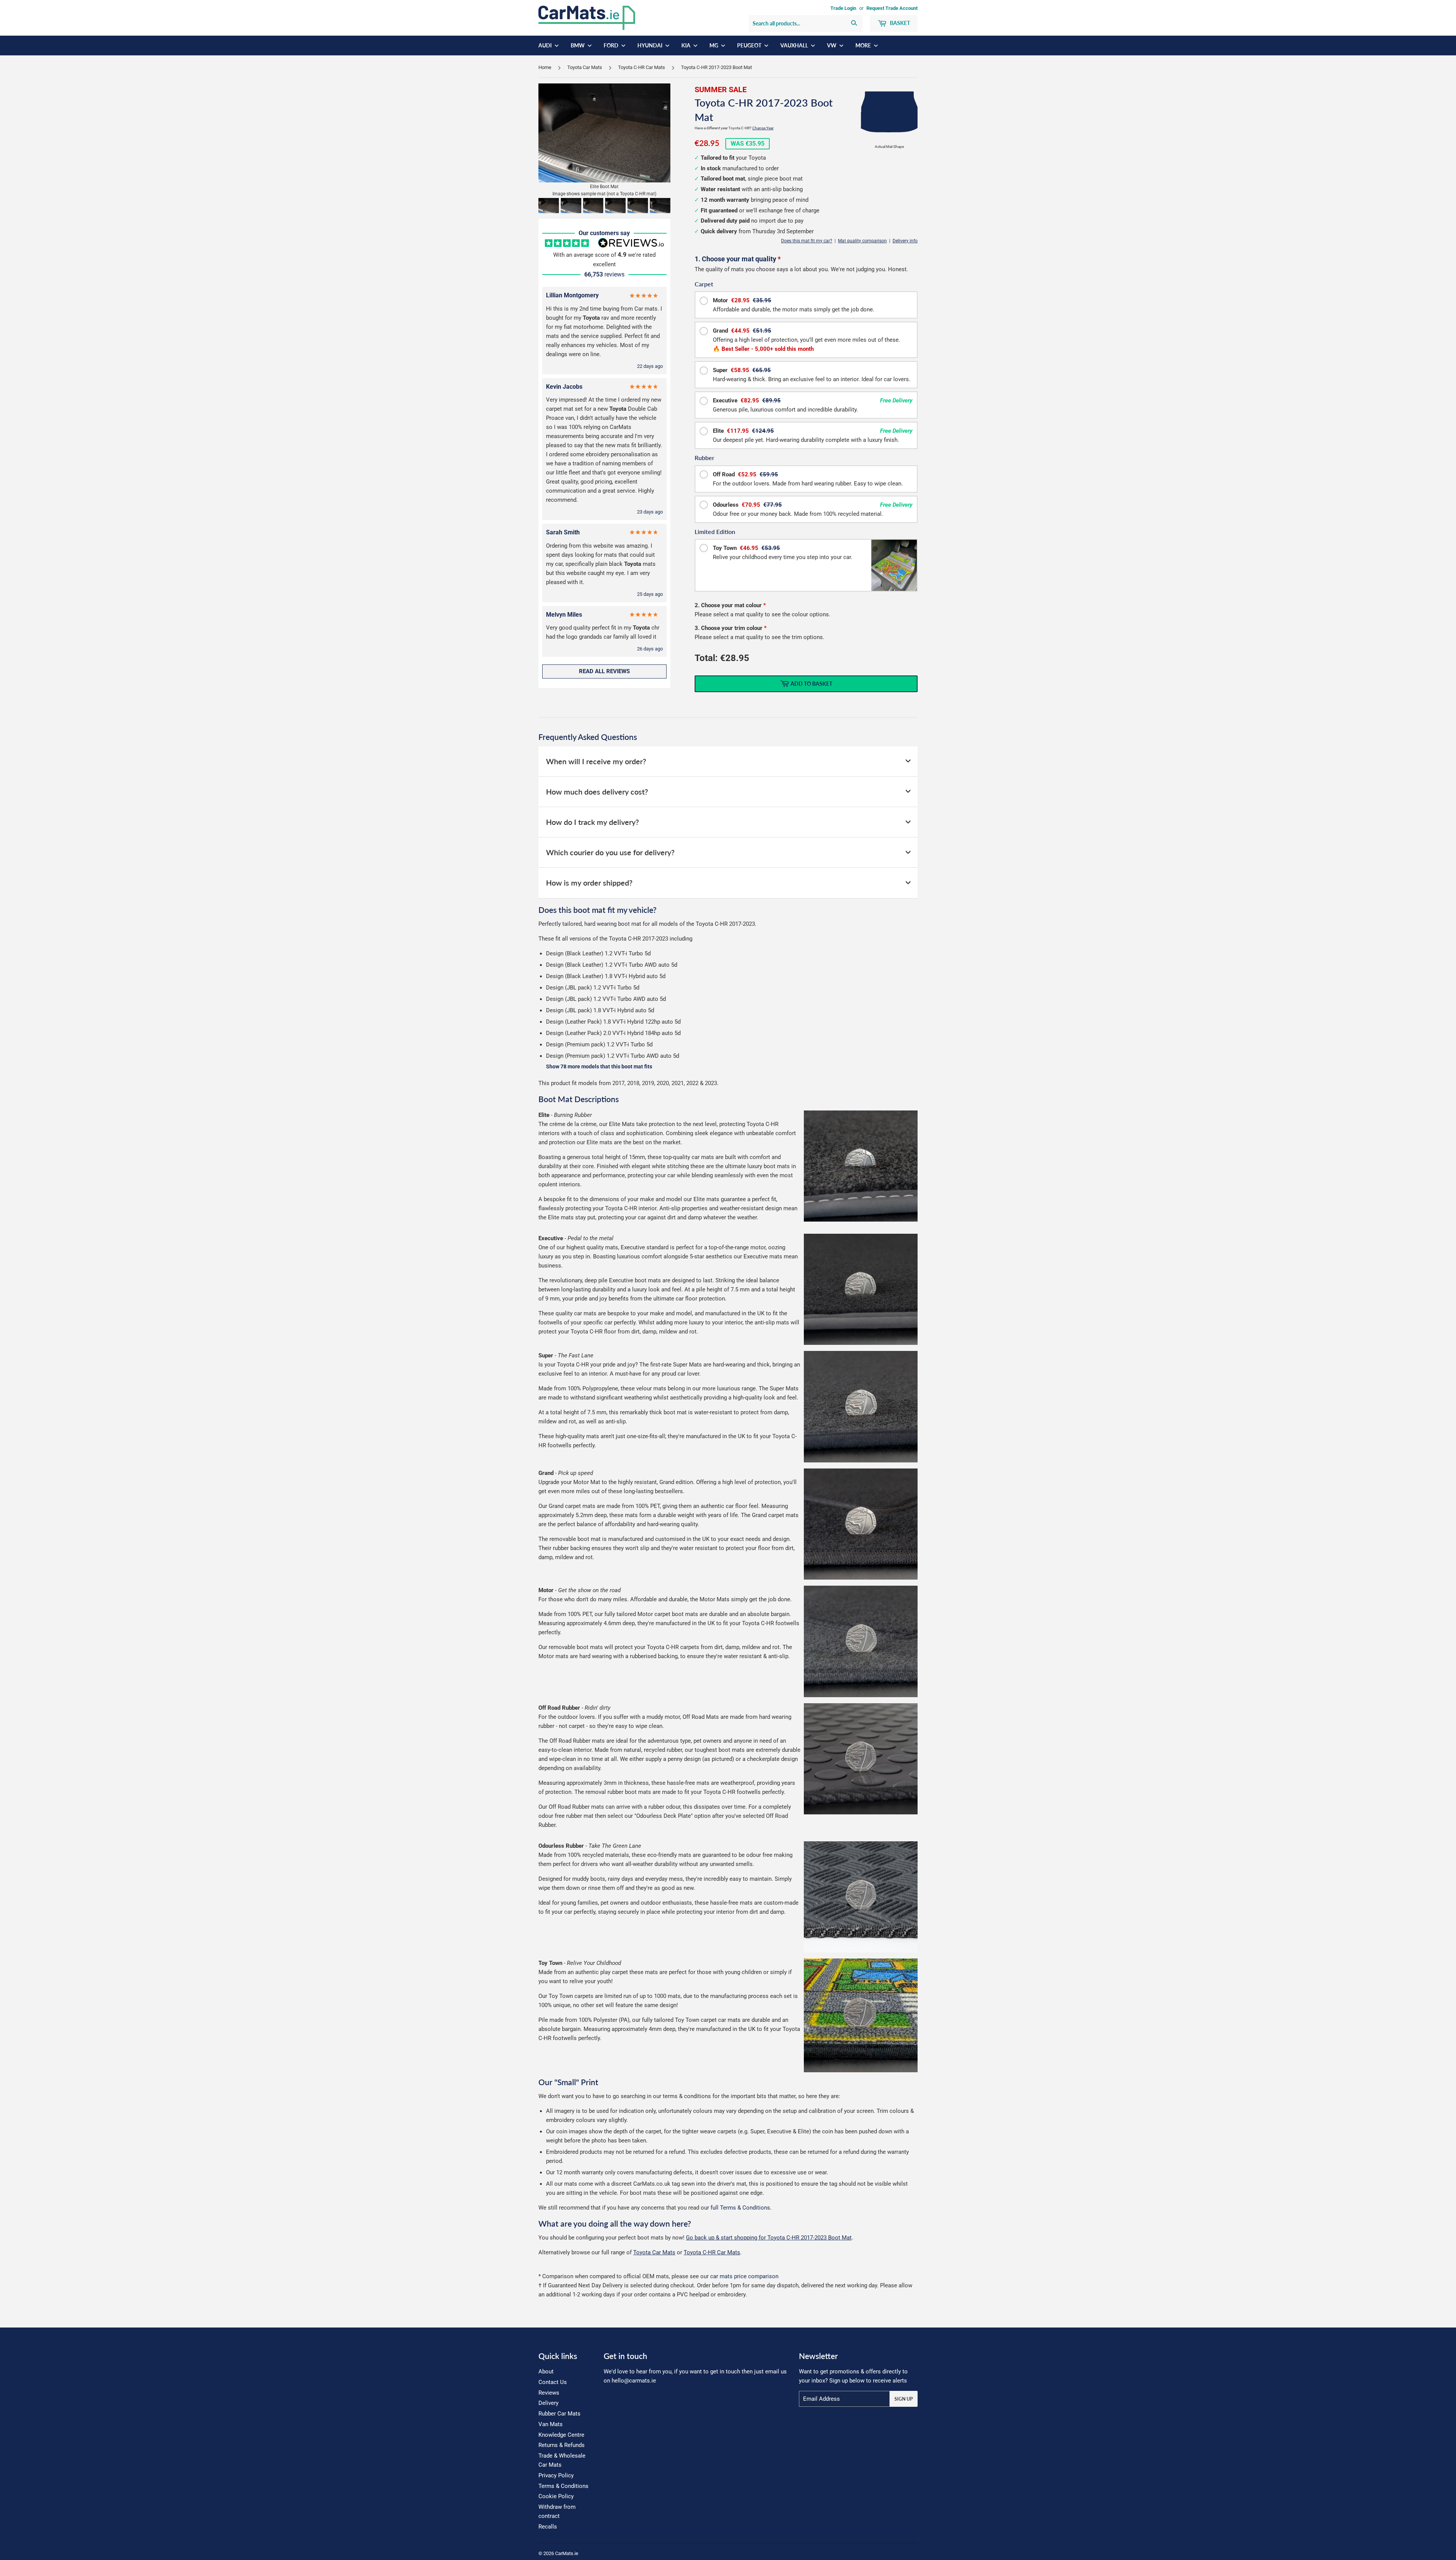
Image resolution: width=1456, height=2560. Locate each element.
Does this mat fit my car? (807, 241)
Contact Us (553, 2382)
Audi (546, 45)
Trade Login (843, 8)
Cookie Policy (556, 2496)
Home (545, 67)
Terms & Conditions (563, 2486)
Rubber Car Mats (559, 2414)
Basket (899, 23)
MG (714, 45)
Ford (612, 45)
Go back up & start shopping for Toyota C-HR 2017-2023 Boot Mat (769, 2238)
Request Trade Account (892, 8)
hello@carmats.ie (634, 2381)
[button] (549, 206)
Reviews (549, 2393)
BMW (578, 45)
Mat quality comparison (862, 241)
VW (832, 45)
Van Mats (551, 2424)
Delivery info (905, 241)
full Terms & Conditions (740, 2208)
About (546, 2372)
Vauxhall (795, 45)
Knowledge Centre (561, 2435)
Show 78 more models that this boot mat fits (599, 1067)
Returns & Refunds (562, 2445)
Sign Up (904, 2399)
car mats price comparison (744, 2276)
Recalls (548, 2527)
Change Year (763, 128)
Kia (686, 45)
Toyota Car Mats (585, 67)
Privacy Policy (556, 2475)
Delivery (548, 2403)
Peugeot (750, 45)
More (864, 45)
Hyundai (650, 45)
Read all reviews (604, 671)
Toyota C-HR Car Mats (642, 67)
